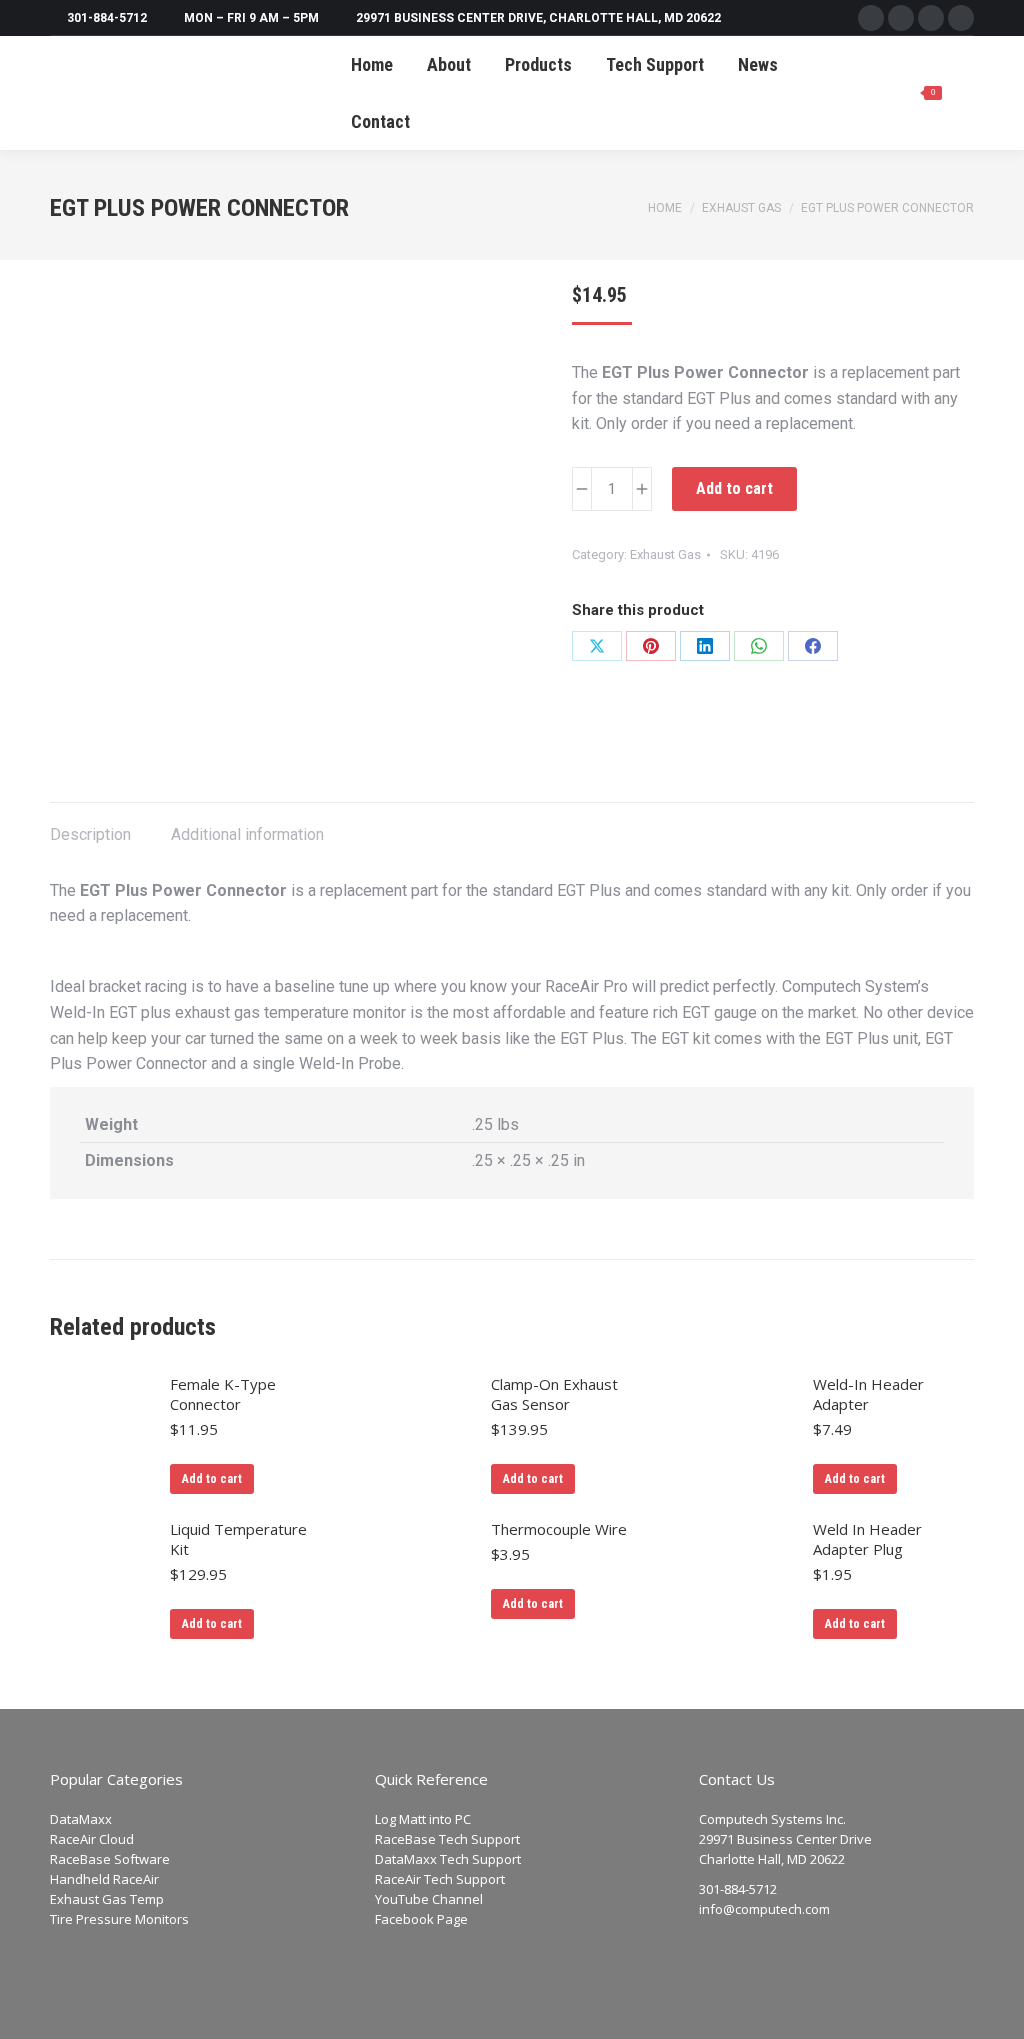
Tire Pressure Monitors (119, 1919)
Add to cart (734, 488)
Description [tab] (90, 834)
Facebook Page (421, 1919)
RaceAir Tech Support (440, 1879)
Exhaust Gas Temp (107, 1899)
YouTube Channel (429, 1899)
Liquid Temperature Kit (238, 1539)
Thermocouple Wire (559, 1529)
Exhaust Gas (665, 554)
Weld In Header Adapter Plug (867, 1539)
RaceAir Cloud (92, 1839)
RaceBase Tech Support (447, 1839)
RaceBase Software (110, 1859)
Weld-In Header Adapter (868, 1394)
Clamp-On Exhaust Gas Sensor (554, 1394)
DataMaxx (81, 1819)
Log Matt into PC (423, 1819)
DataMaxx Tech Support (448, 1859)
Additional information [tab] (247, 834)
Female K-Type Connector (223, 1394)
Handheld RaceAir (104, 1879)
